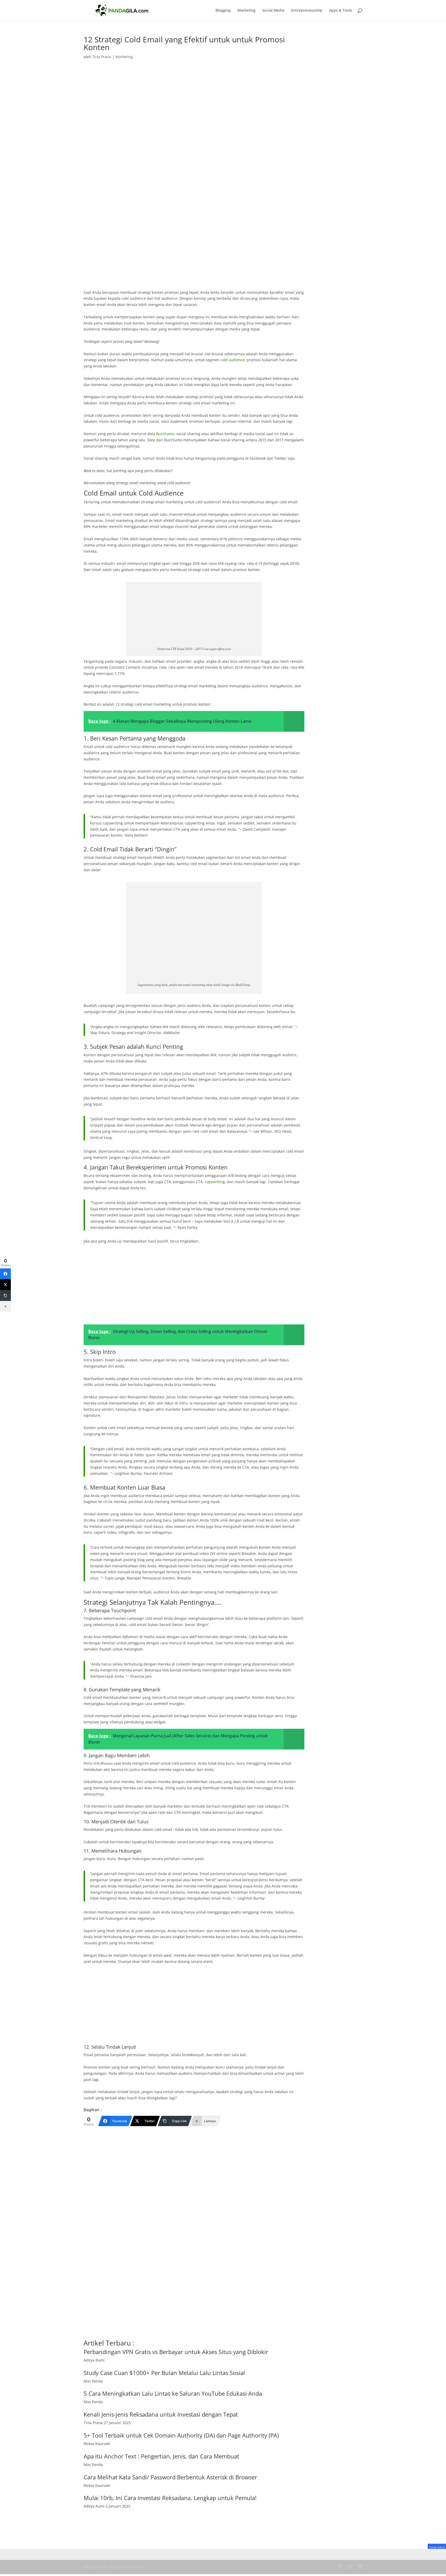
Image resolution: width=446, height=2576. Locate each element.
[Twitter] (5, 1285)
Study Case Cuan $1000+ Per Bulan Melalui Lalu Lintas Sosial (164, 2373)
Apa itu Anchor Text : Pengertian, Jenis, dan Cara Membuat (161, 2456)
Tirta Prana (102, 57)
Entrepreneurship (307, 11)
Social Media (273, 11)
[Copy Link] (5, 1295)
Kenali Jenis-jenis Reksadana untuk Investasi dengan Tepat (161, 2414)
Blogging (223, 11)
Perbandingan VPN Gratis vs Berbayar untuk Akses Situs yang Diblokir (176, 2352)
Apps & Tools (341, 11)
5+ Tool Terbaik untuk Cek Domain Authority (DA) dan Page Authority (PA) (181, 2435)
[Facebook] (5, 1274)
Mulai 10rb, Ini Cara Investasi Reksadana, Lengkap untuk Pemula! (170, 2498)
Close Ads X (437, 2547)
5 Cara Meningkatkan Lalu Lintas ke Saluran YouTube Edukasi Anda (173, 2393)
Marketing (246, 11)
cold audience (233, 360)
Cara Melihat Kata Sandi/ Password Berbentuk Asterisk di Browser (170, 2477)
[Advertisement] (194, 251)
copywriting (215, 1182)
